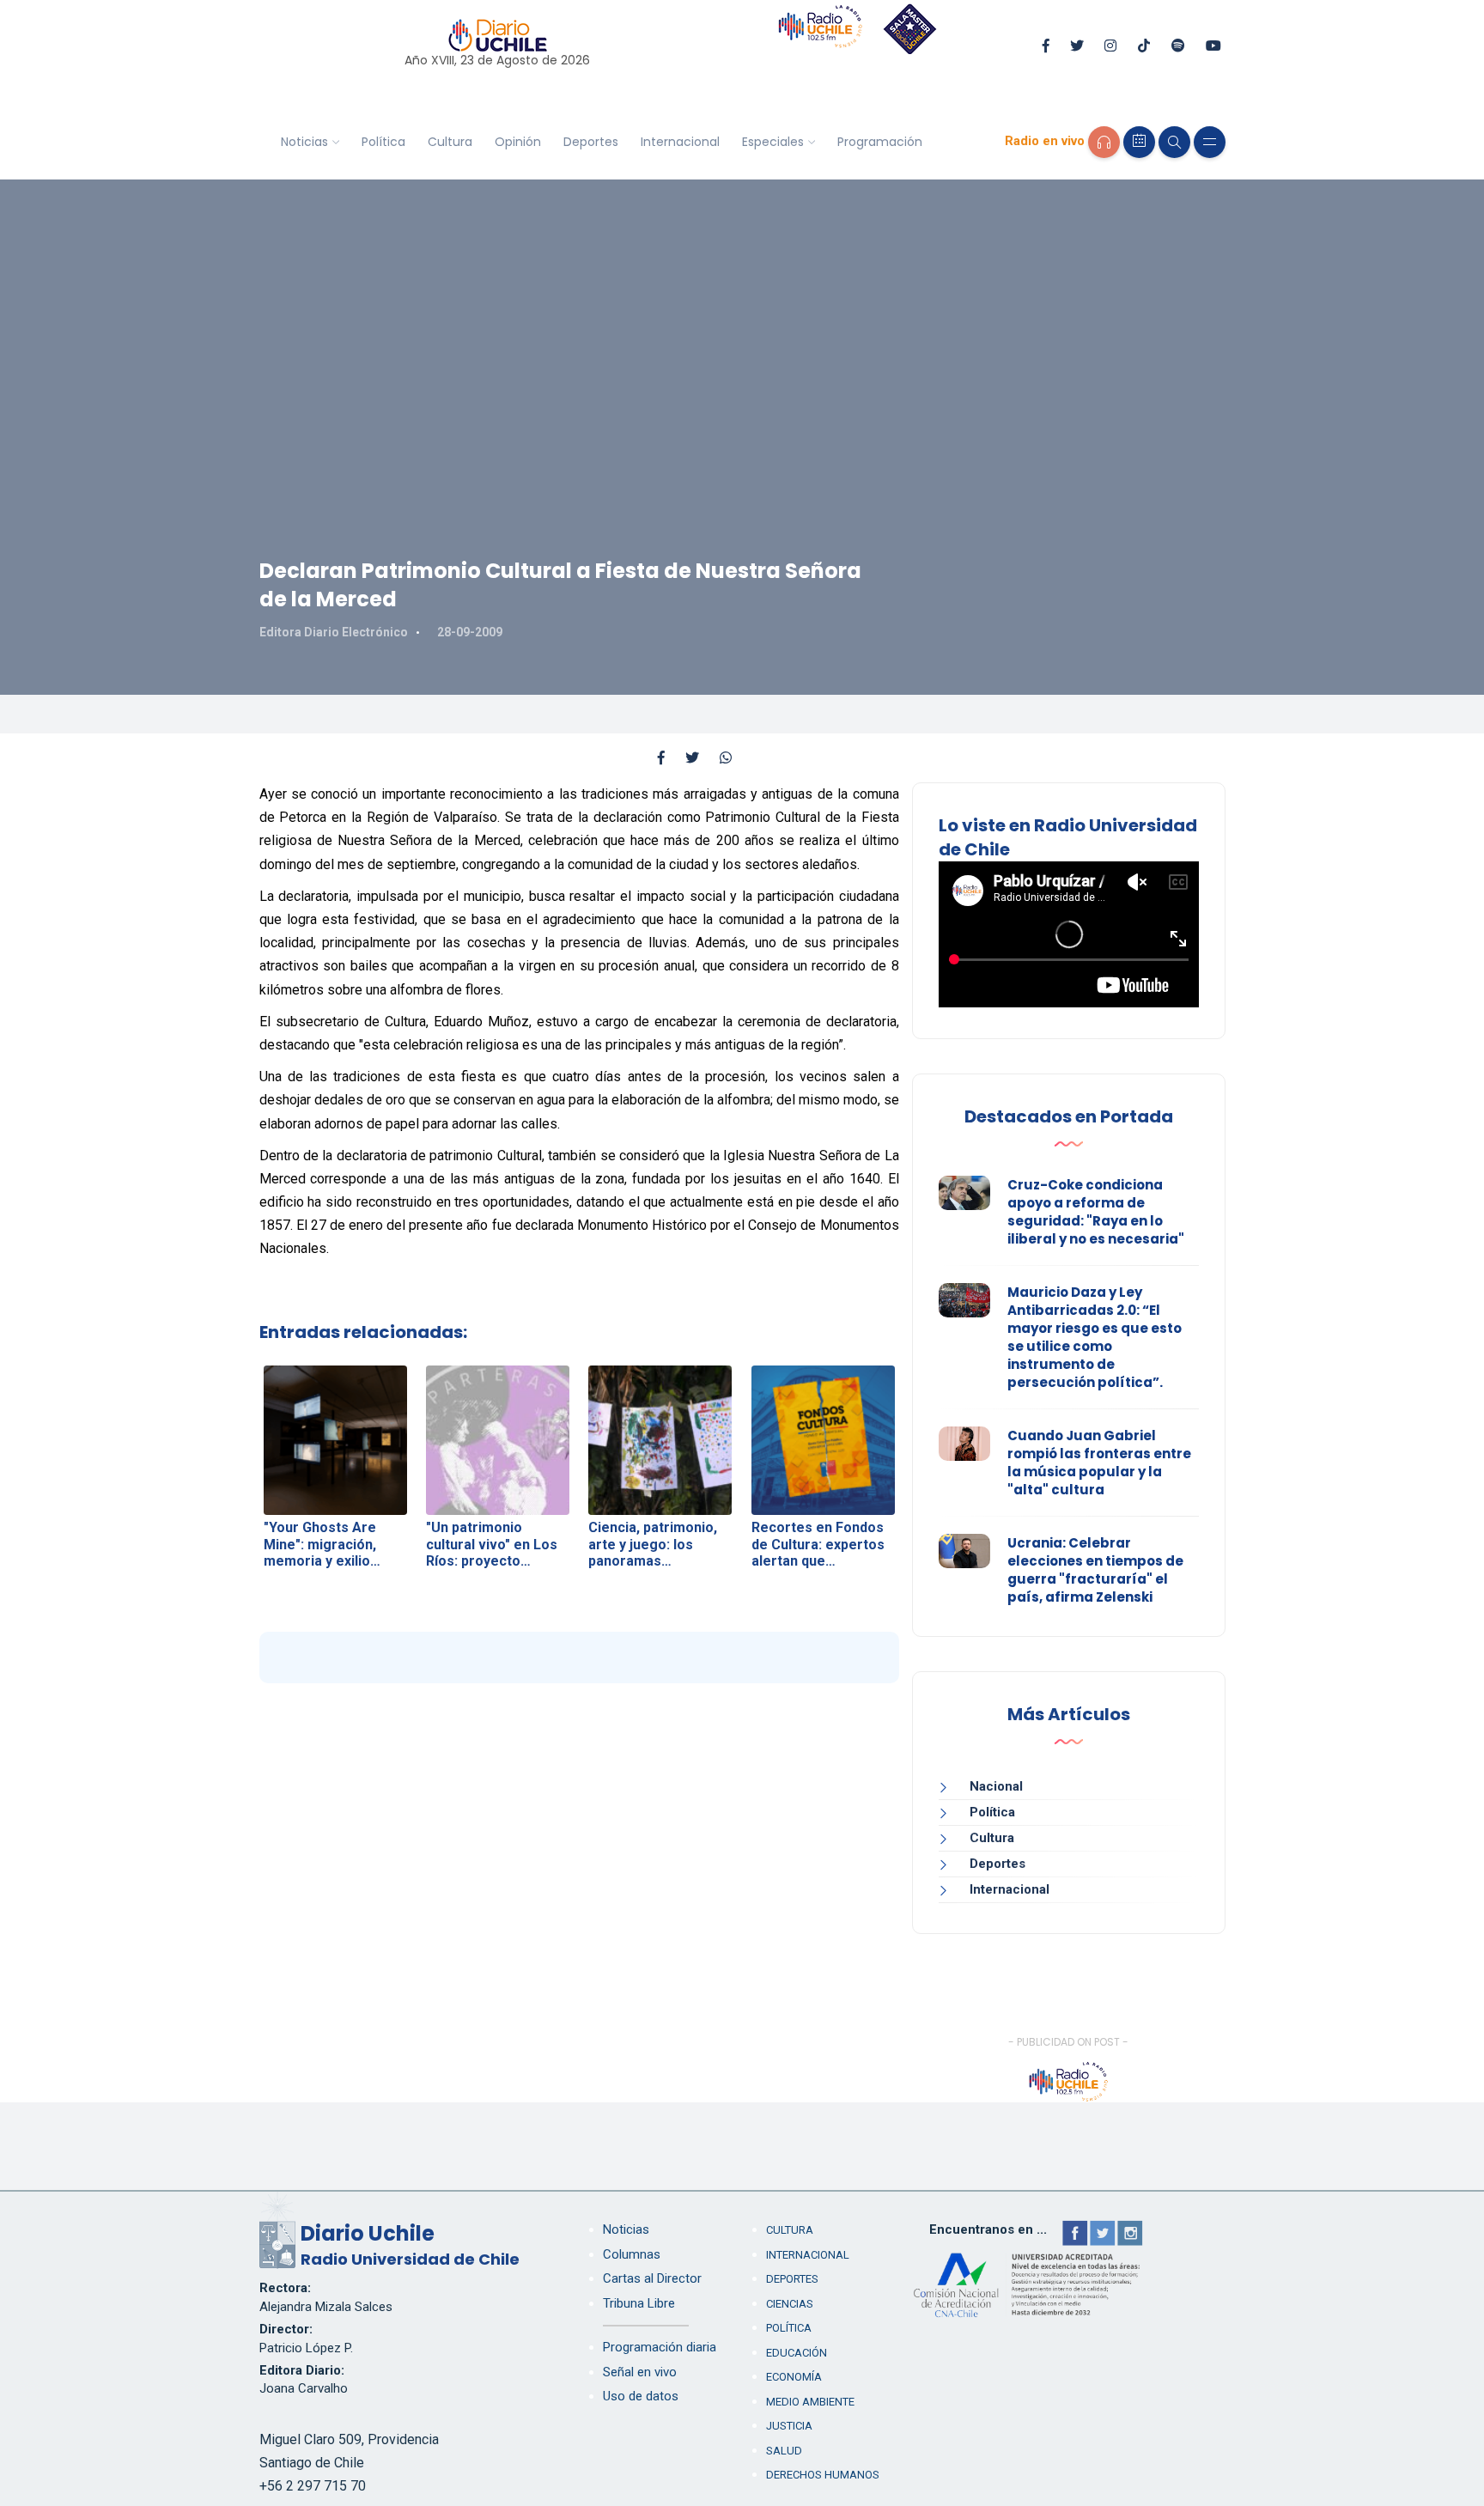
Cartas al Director (652, 2278)
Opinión (518, 142)
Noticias (304, 142)
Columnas (632, 2254)
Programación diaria (660, 2347)
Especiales (773, 142)
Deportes (591, 142)
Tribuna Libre (639, 2303)
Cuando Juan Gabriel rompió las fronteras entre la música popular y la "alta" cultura (1099, 1463)
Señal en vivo (640, 2372)
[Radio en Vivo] (1104, 142)
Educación (797, 2353)
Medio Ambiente (810, 2402)
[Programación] (1139, 142)
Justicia (789, 2426)
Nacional (996, 1786)
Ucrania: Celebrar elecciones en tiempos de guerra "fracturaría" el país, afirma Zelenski (1095, 1570)
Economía (794, 2377)
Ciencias (790, 2304)
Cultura (450, 142)
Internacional (680, 142)
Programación (880, 142)
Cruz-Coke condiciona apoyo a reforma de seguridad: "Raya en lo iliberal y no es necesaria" (1096, 1212)
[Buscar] (1174, 142)
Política (383, 142)
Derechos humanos (823, 2475)
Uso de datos (641, 2396)
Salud (784, 2451)
